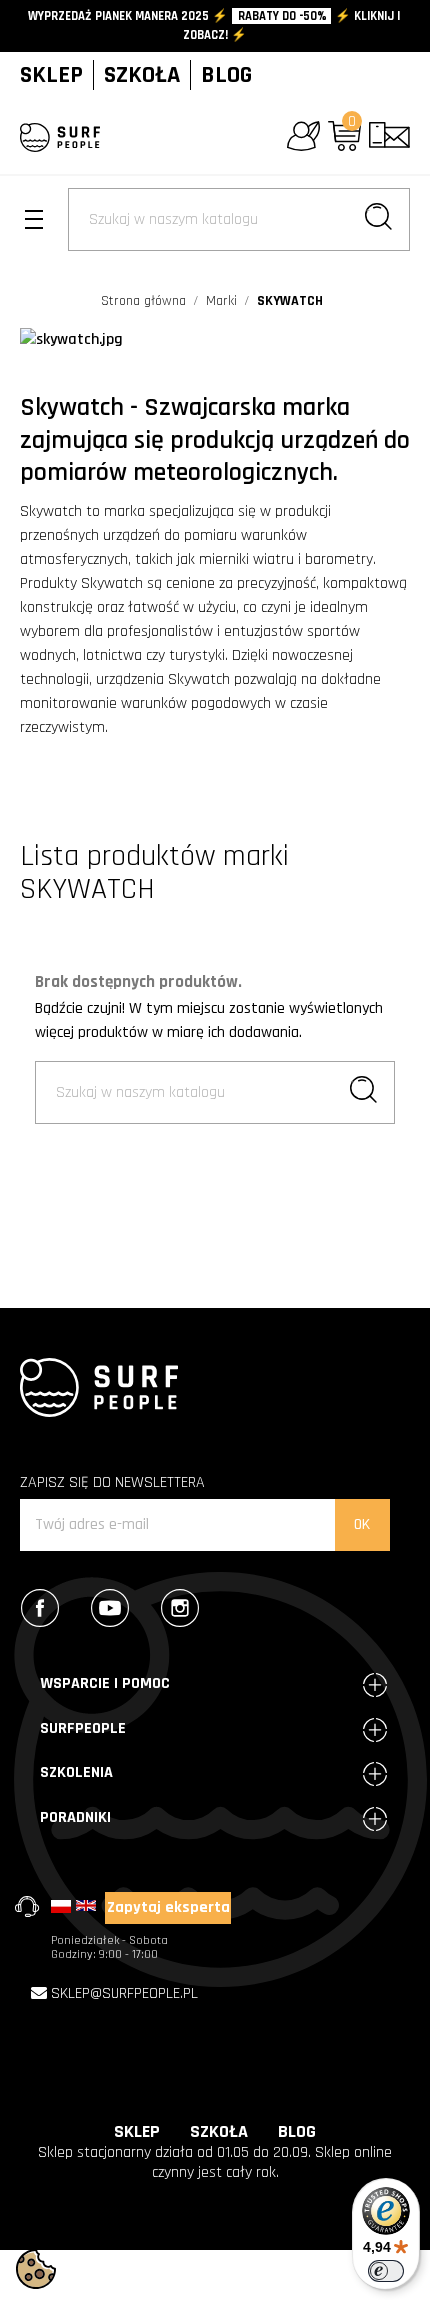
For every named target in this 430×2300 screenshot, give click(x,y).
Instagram (189, 1608)
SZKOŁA (142, 75)
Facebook (49, 1608)
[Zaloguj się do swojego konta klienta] (303, 136)
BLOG (226, 75)
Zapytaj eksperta (168, 1907)
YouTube (119, 1608)
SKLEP (51, 75)
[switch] (386, 2271)
